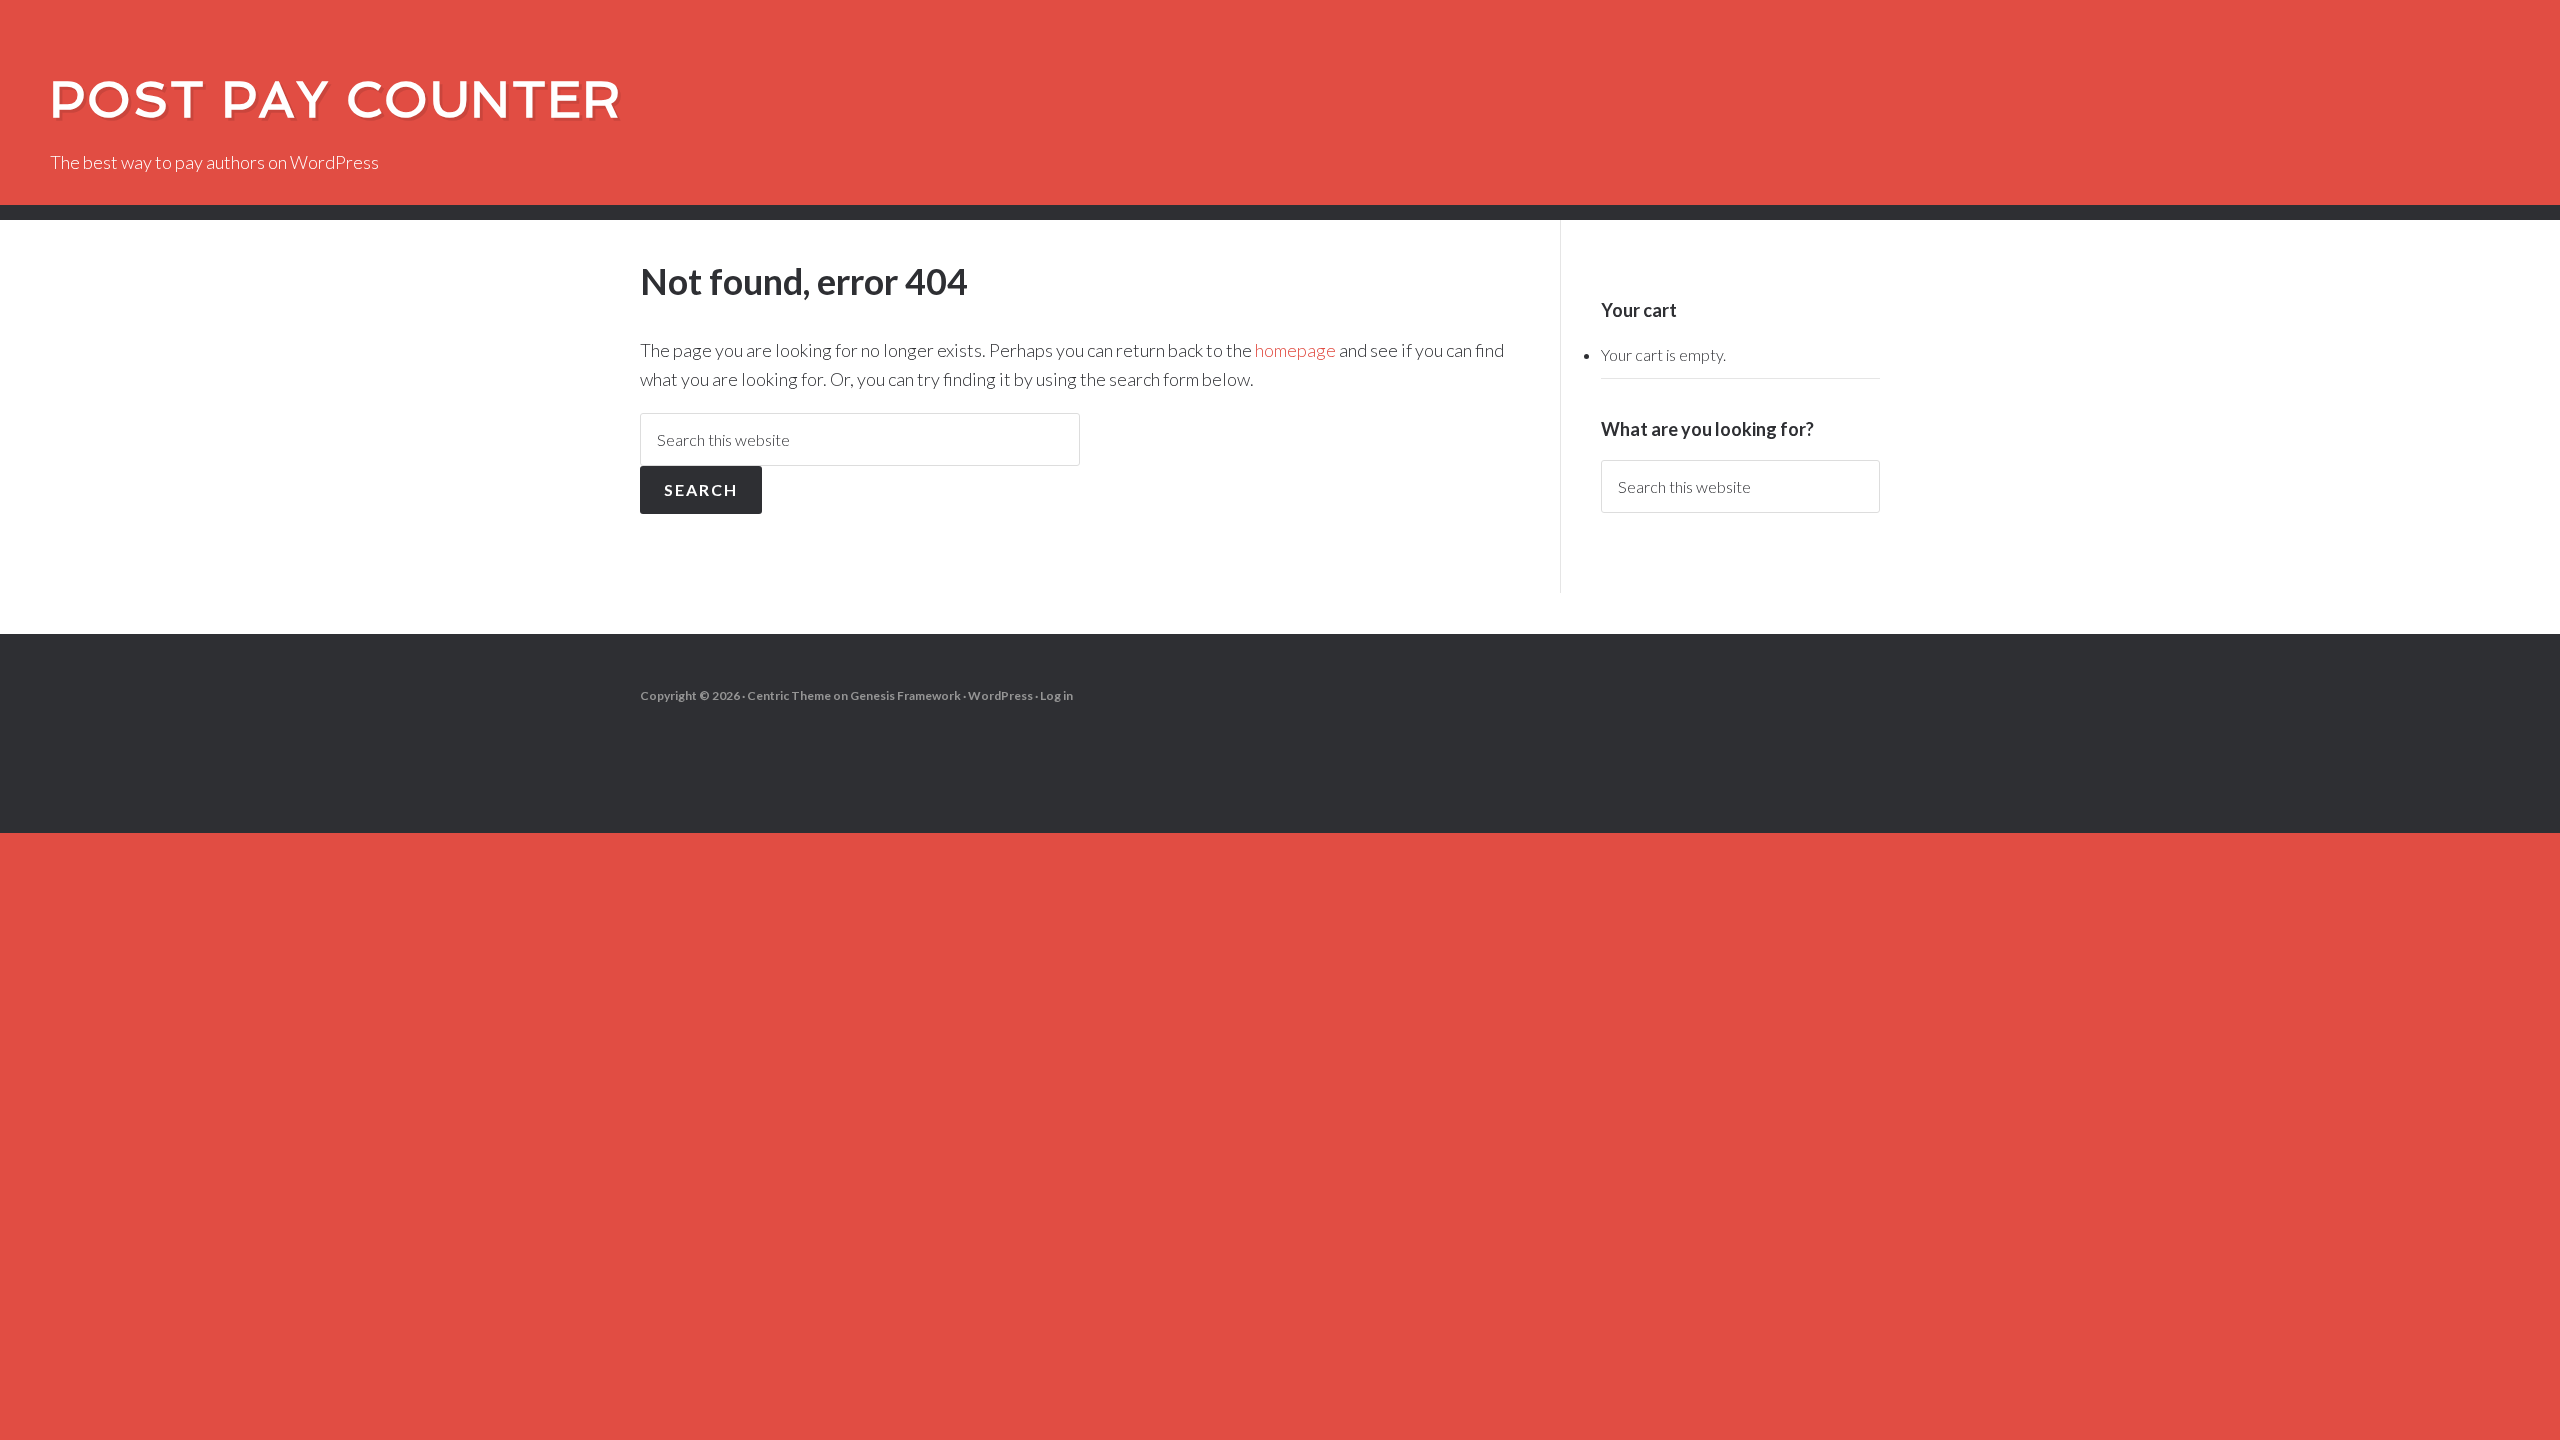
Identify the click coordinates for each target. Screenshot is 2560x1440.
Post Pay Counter (336, 99)
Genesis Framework (905, 695)
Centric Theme (789, 695)
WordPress (1000, 695)
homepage (1295, 350)
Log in (1056, 695)
